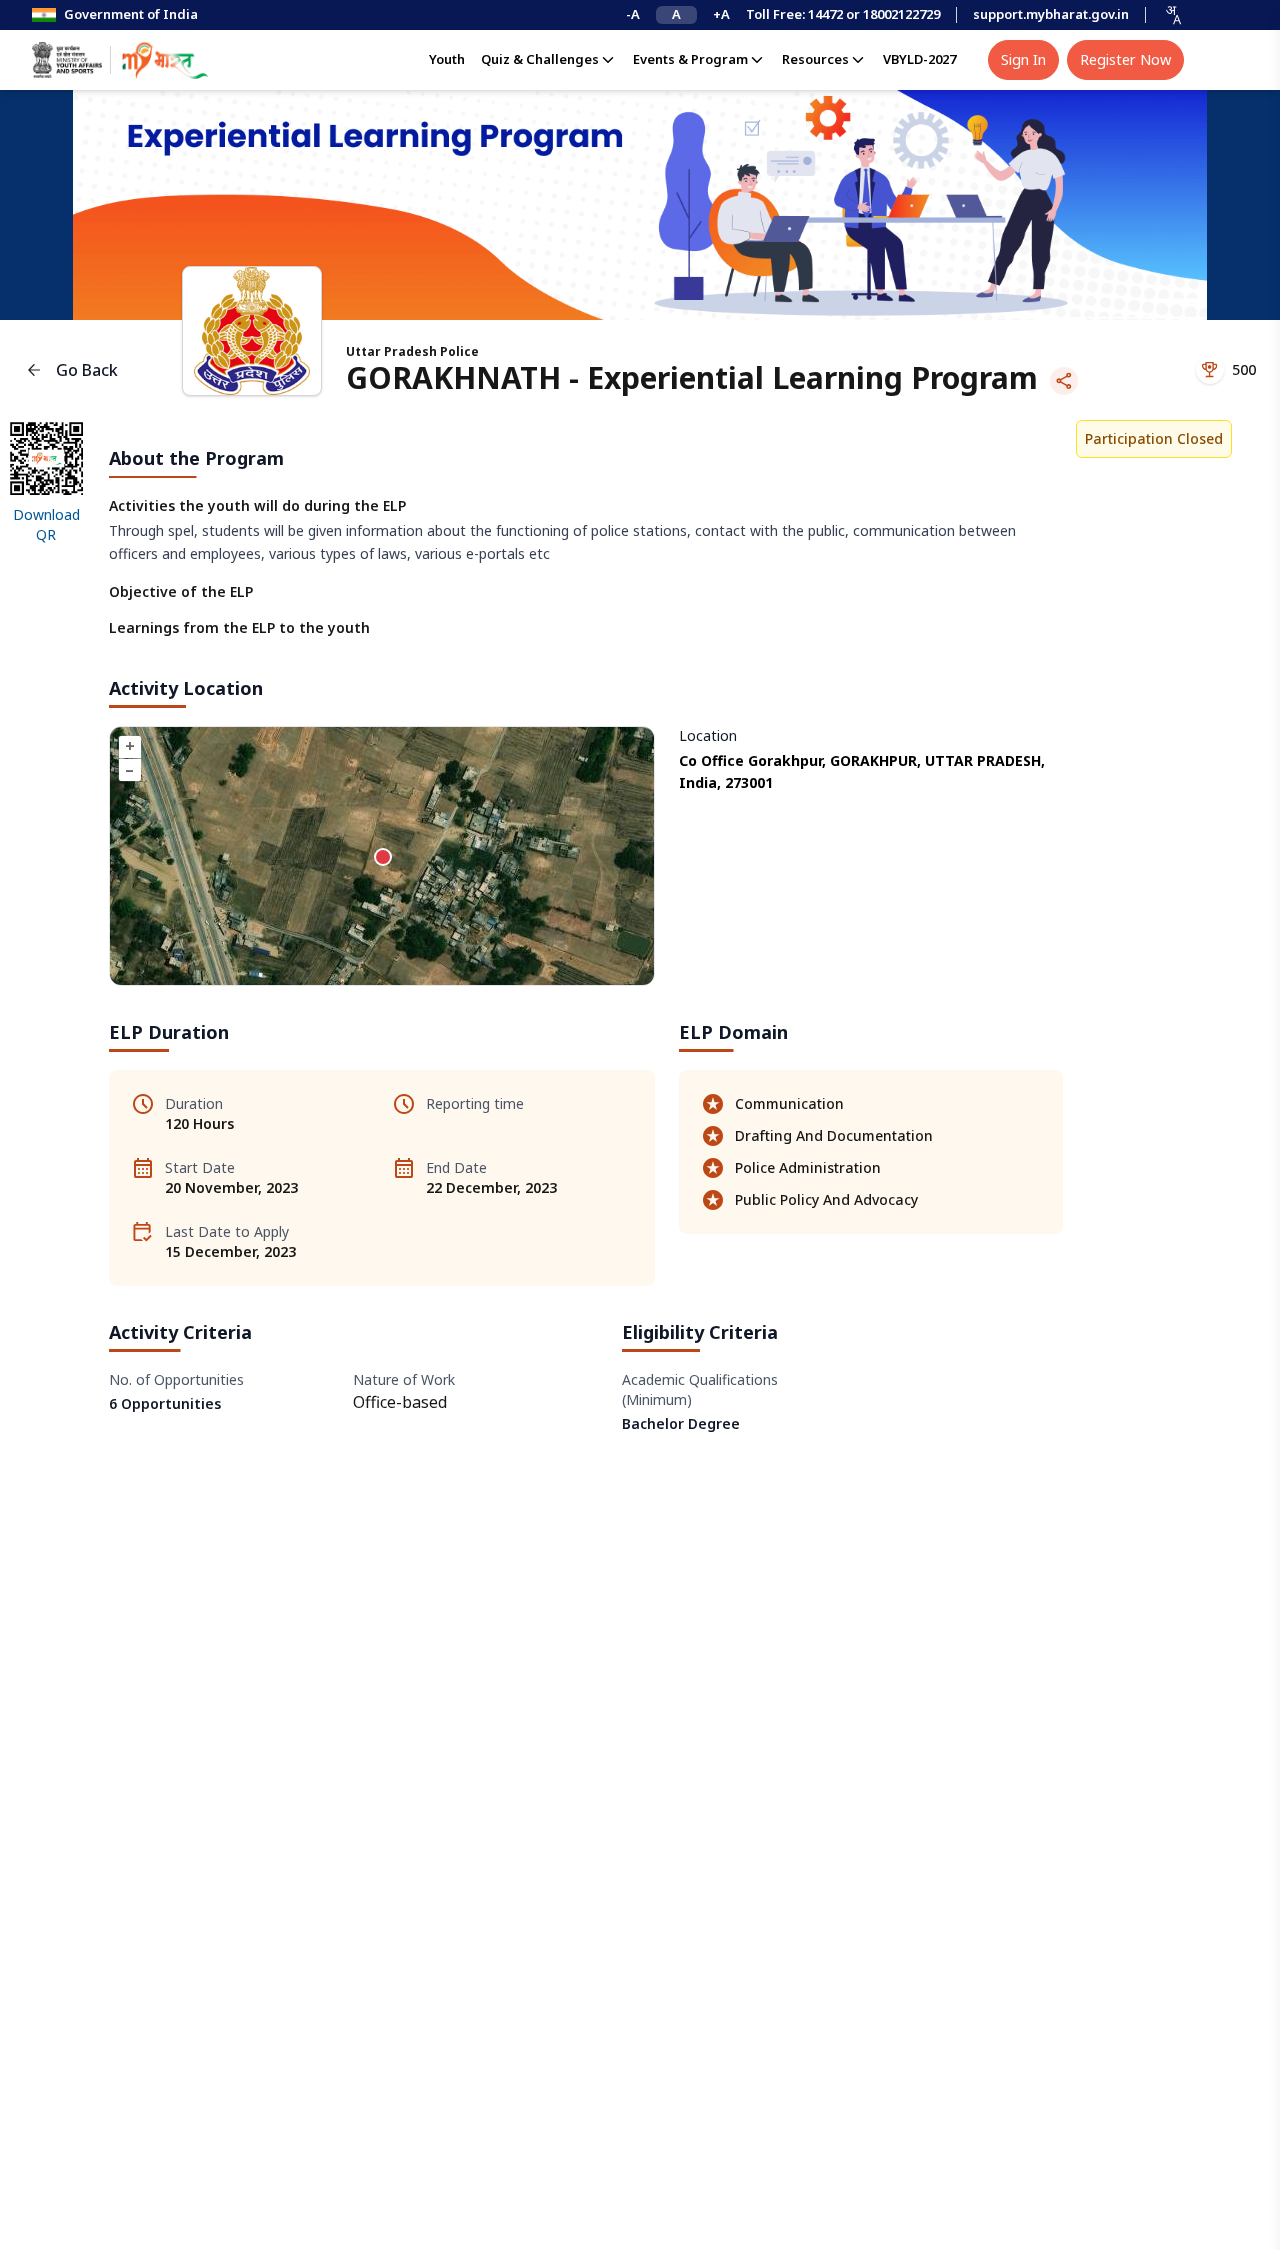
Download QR (46, 524)
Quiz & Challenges (540, 59)
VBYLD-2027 (919, 59)
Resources (815, 59)
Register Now (1125, 59)
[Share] (1064, 381)
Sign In (1023, 59)
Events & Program (690, 59)
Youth (447, 59)
